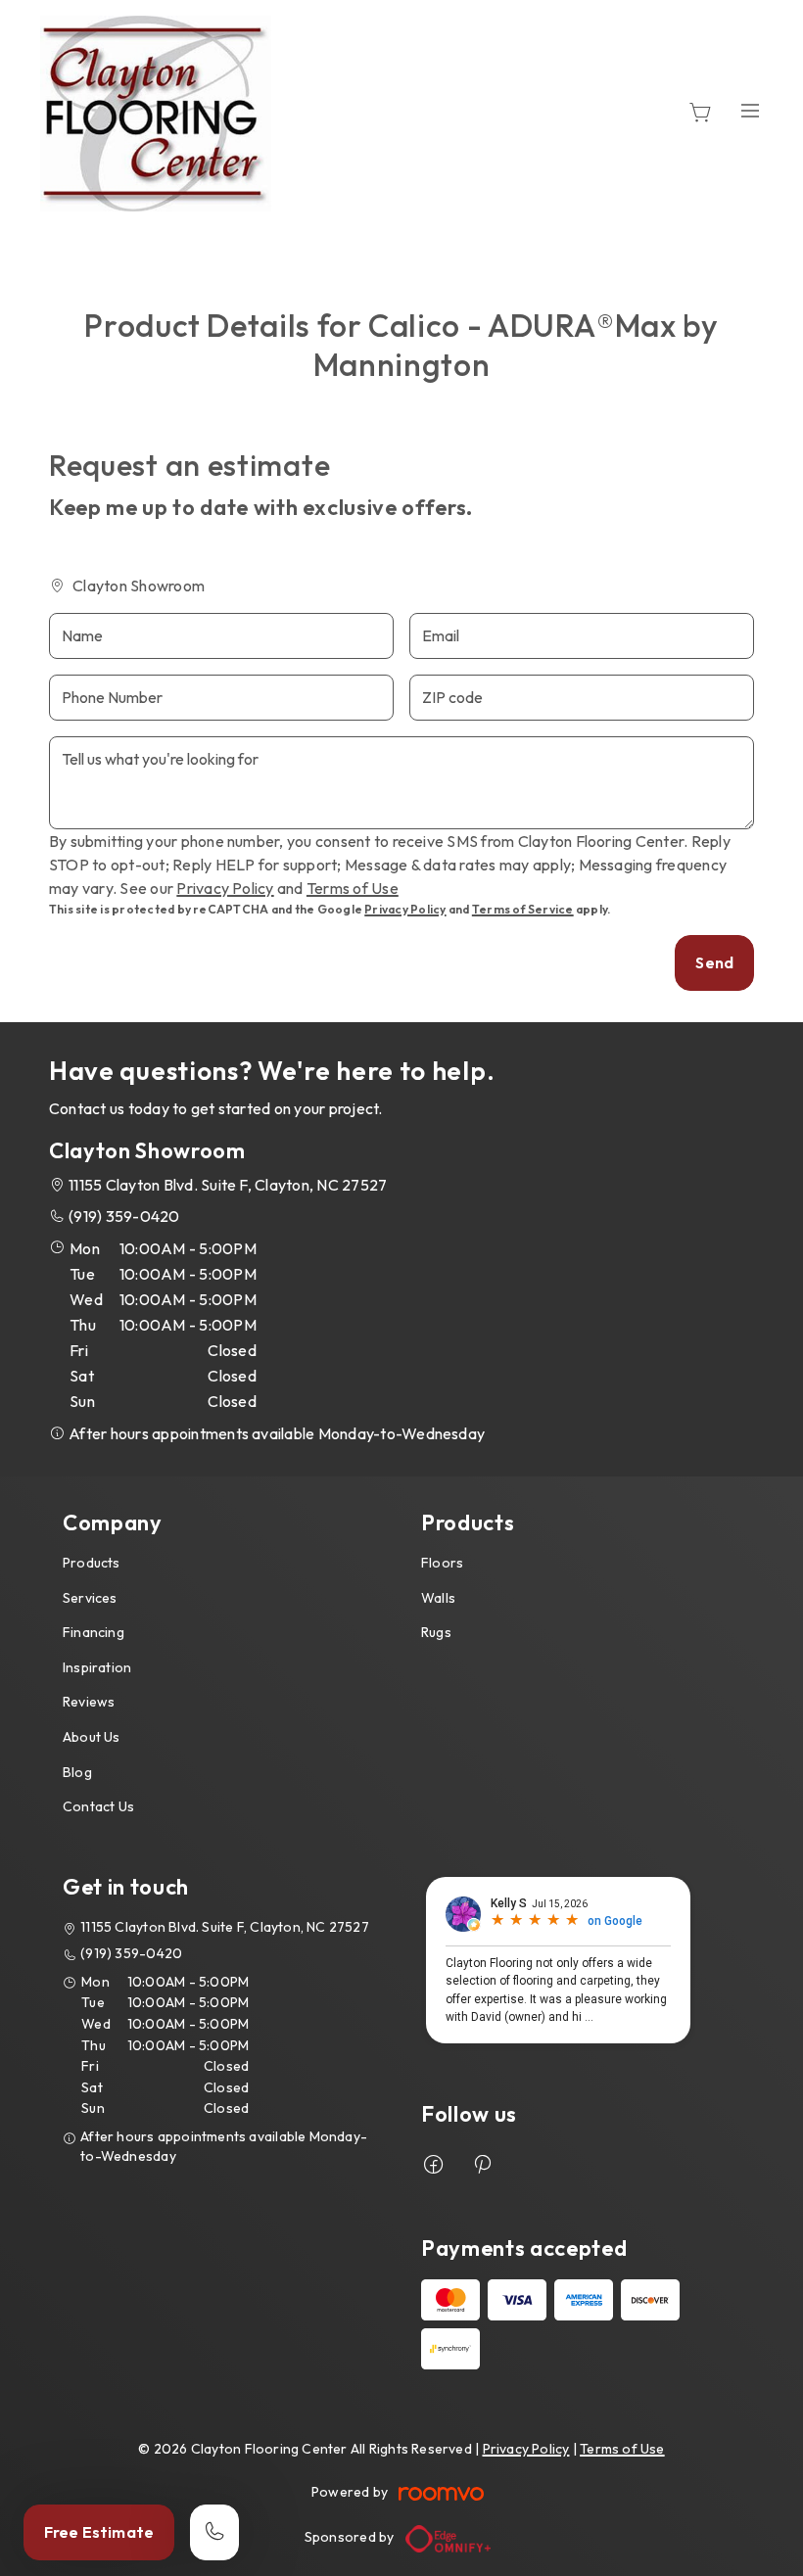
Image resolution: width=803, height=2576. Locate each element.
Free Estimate (99, 2532)
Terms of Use (353, 888)
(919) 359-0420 (124, 1216)
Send (714, 962)
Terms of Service (523, 909)
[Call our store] (214, 2532)
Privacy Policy (225, 888)
